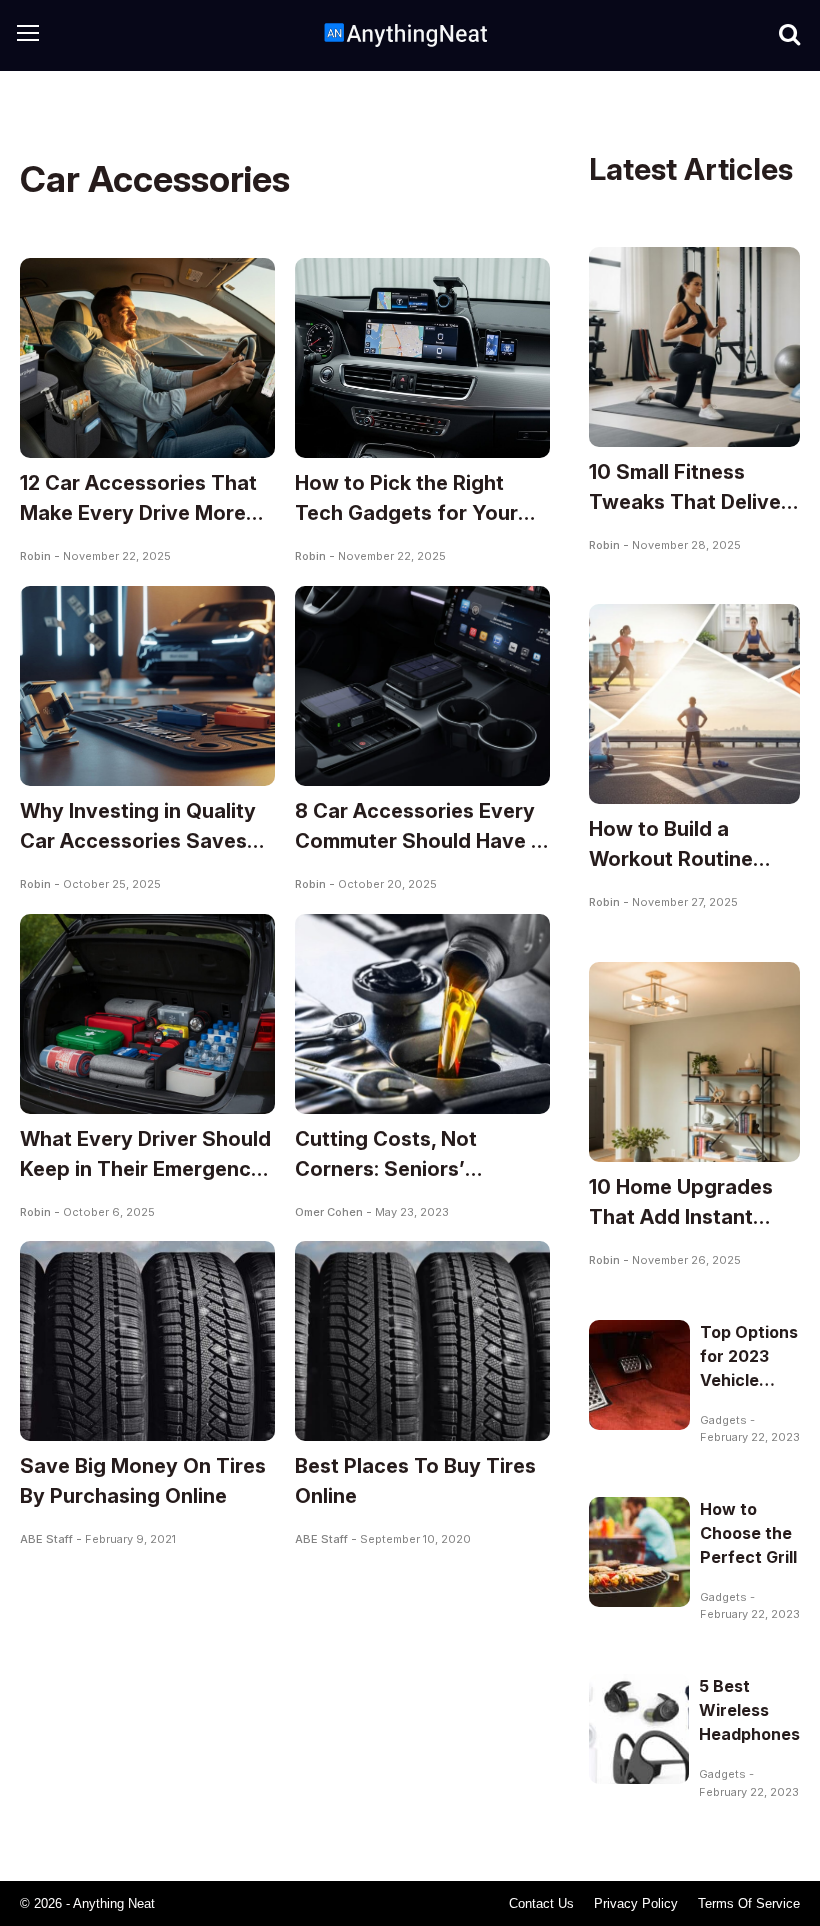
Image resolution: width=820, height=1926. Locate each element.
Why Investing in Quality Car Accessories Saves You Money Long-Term (138, 841)
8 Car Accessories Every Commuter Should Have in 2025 (421, 841)
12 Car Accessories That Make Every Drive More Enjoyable (138, 513)
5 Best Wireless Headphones (749, 1710)
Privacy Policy (636, 1903)
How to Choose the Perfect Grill (748, 1533)
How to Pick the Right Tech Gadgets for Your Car (406, 513)
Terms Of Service (749, 1903)
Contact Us (541, 1903)
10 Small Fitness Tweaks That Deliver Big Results (689, 502)
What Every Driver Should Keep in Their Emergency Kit (145, 1169)
